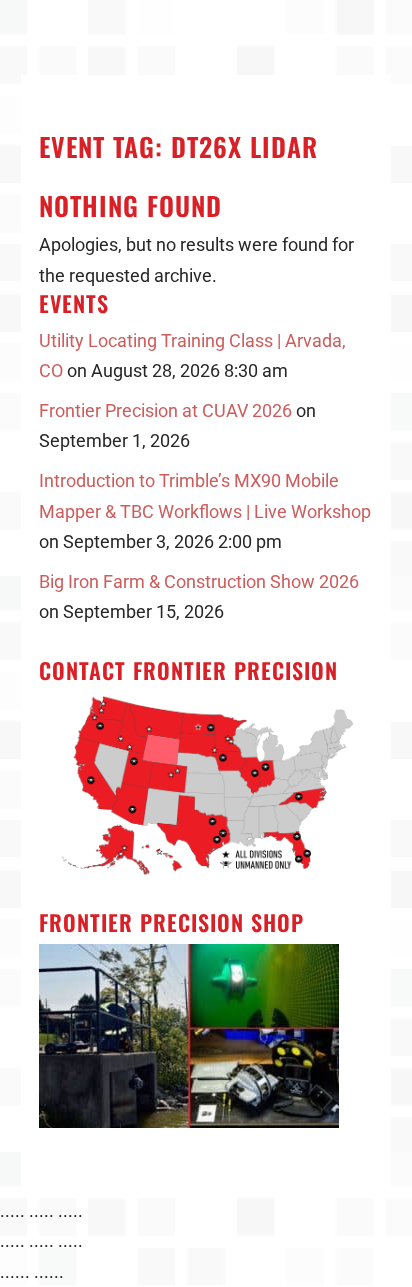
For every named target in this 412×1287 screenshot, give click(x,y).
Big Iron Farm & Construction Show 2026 (199, 581)
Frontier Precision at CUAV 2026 (165, 410)
